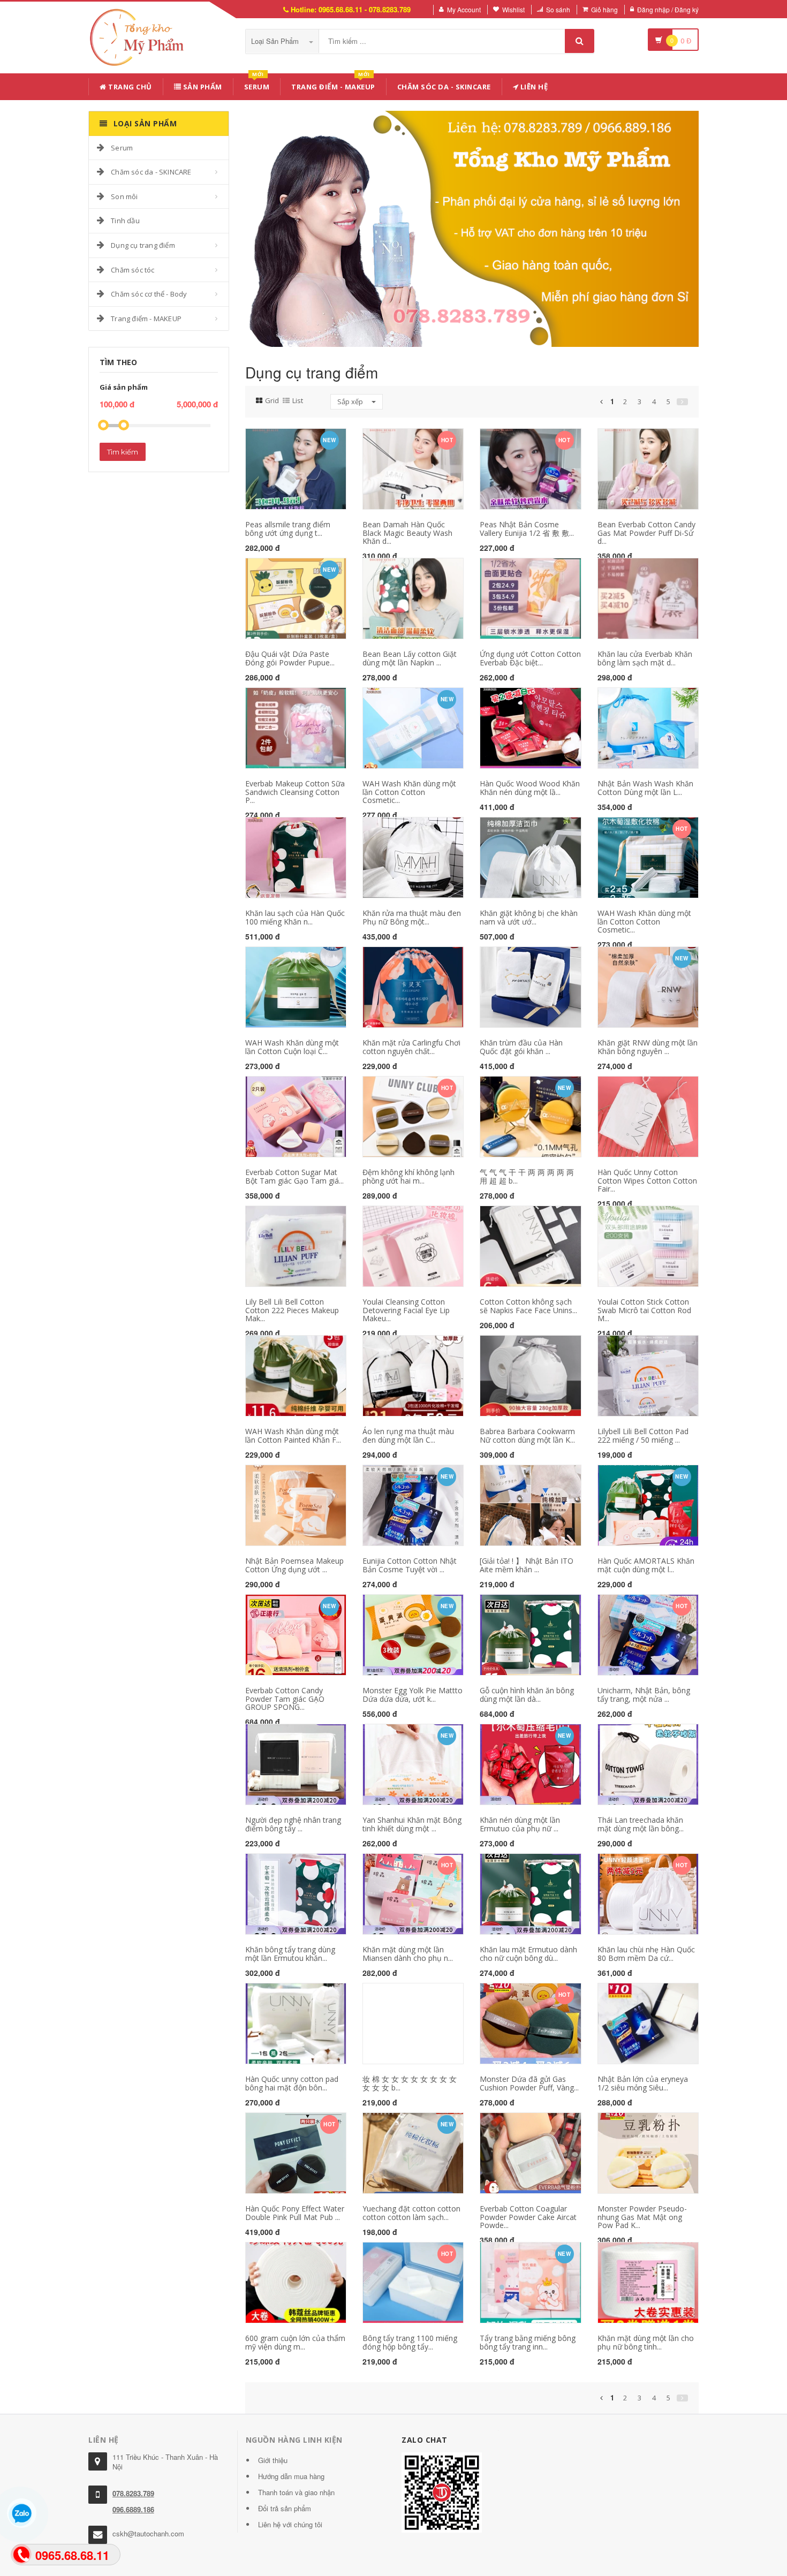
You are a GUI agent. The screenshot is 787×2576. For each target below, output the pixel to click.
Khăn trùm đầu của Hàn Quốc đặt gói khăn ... (521, 1047)
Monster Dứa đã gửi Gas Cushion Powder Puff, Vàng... (529, 2083)
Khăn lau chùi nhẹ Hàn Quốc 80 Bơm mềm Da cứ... (646, 1953)
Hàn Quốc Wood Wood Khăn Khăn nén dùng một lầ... (530, 787)
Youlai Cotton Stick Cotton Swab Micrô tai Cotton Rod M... (644, 1310)
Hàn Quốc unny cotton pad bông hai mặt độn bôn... (292, 2083)
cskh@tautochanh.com (148, 2533)
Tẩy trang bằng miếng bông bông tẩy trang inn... (528, 2342)
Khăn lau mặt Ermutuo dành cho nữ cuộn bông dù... (528, 1953)
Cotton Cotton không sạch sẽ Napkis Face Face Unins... (528, 1306)
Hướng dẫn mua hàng (291, 2476)
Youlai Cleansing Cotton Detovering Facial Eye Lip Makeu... (406, 1310)
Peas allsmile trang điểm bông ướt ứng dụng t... (288, 528)
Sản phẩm (202, 87)
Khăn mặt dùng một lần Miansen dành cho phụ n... (408, 1953)
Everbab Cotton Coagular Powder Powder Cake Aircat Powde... (528, 2217)
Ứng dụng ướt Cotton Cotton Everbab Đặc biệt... (530, 658)
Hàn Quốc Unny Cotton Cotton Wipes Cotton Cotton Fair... (647, 1180)
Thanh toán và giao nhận (296, 2492)
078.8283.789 (133, 2493)
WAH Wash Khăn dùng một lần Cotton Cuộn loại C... (292, 1047)
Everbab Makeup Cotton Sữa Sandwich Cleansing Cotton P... (295, 792)
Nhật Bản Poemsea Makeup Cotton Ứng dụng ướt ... (294, 1565)
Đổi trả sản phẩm (285, 2508)
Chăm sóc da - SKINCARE (444, 87)
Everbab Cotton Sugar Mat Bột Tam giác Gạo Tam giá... (294, 1176)
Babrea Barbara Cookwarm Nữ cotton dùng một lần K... (527, 1435)
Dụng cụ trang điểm (143, 245)
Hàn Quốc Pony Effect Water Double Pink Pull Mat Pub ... (295, 2213)
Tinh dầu (125, 221)
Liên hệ (533, 87)
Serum (257, 85)
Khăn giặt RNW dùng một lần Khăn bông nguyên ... (648, 1047)
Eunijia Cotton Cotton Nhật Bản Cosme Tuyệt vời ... (410, 1565)
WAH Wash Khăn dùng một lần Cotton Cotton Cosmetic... (409, 792)
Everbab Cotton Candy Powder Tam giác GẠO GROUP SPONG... (285, 1699)
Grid (272, 400)
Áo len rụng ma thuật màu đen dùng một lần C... (408, 1435)
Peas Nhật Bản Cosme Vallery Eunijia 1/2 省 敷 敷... (527, 528)
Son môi (124, 196)
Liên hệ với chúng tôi (290, 2524)
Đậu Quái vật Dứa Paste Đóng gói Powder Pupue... (290, 658)
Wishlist (513, 9)
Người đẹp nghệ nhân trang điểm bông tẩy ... (293, 1824)
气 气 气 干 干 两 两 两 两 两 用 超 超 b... (527, 1176)
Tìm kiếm (123, 452)
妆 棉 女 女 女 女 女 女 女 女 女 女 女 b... (410, 2083)
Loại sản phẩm (276, 41)
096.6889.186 (133, 2509)
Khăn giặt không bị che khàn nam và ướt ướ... (529, 917)
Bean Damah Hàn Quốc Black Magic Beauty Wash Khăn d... (407, 533)
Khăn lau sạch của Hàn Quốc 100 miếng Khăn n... (295, 917)
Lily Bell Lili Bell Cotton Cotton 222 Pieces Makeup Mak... (292, 1310)
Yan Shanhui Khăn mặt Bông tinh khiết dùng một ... (412, 1824)
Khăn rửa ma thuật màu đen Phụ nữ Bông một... (412, 917)
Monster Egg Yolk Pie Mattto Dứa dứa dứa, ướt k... (413, 1694)
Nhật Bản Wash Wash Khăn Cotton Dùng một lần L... (645, 787)
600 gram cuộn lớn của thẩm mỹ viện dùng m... (295, 2342)
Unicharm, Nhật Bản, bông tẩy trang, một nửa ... (644, 1694)
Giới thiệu (273, 2460)
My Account (464, 9)
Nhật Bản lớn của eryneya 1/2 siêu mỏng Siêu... (643, 2083)
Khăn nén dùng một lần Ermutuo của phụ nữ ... (520, 1824)
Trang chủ (129, 87)
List (298, 400)
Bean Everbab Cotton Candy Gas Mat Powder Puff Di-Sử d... (646, 533)
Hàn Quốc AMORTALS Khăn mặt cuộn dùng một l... (646, 1565)
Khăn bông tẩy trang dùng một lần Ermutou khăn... (290, 1953)
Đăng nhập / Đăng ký (668, 9)
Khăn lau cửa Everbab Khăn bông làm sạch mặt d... (645, 658)
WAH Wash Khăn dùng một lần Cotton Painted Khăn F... (293, 1435)
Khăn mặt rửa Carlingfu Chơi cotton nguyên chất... (411, 1047)
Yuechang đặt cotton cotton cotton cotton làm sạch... (411, 2213)
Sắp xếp (351, 401)
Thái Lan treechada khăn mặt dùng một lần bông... (641, 1824)
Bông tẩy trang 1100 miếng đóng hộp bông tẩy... (410, 2342)
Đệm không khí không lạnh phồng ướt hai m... (408, 1176)
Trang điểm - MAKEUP (333, 85)
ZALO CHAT (425, 2440)
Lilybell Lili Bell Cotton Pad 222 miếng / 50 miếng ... (643, 1435)
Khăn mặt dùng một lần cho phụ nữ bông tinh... (646, 2342)
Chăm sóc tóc (133, 270)
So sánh (558, 9)
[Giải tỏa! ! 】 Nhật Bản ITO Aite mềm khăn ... (527, 1565)
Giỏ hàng (604, 9)
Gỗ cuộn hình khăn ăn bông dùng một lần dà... (527, 1694)
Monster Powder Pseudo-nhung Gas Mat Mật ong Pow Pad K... (642, 2217)
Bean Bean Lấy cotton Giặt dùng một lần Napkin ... (410, 658)
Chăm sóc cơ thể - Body (149, 294)
